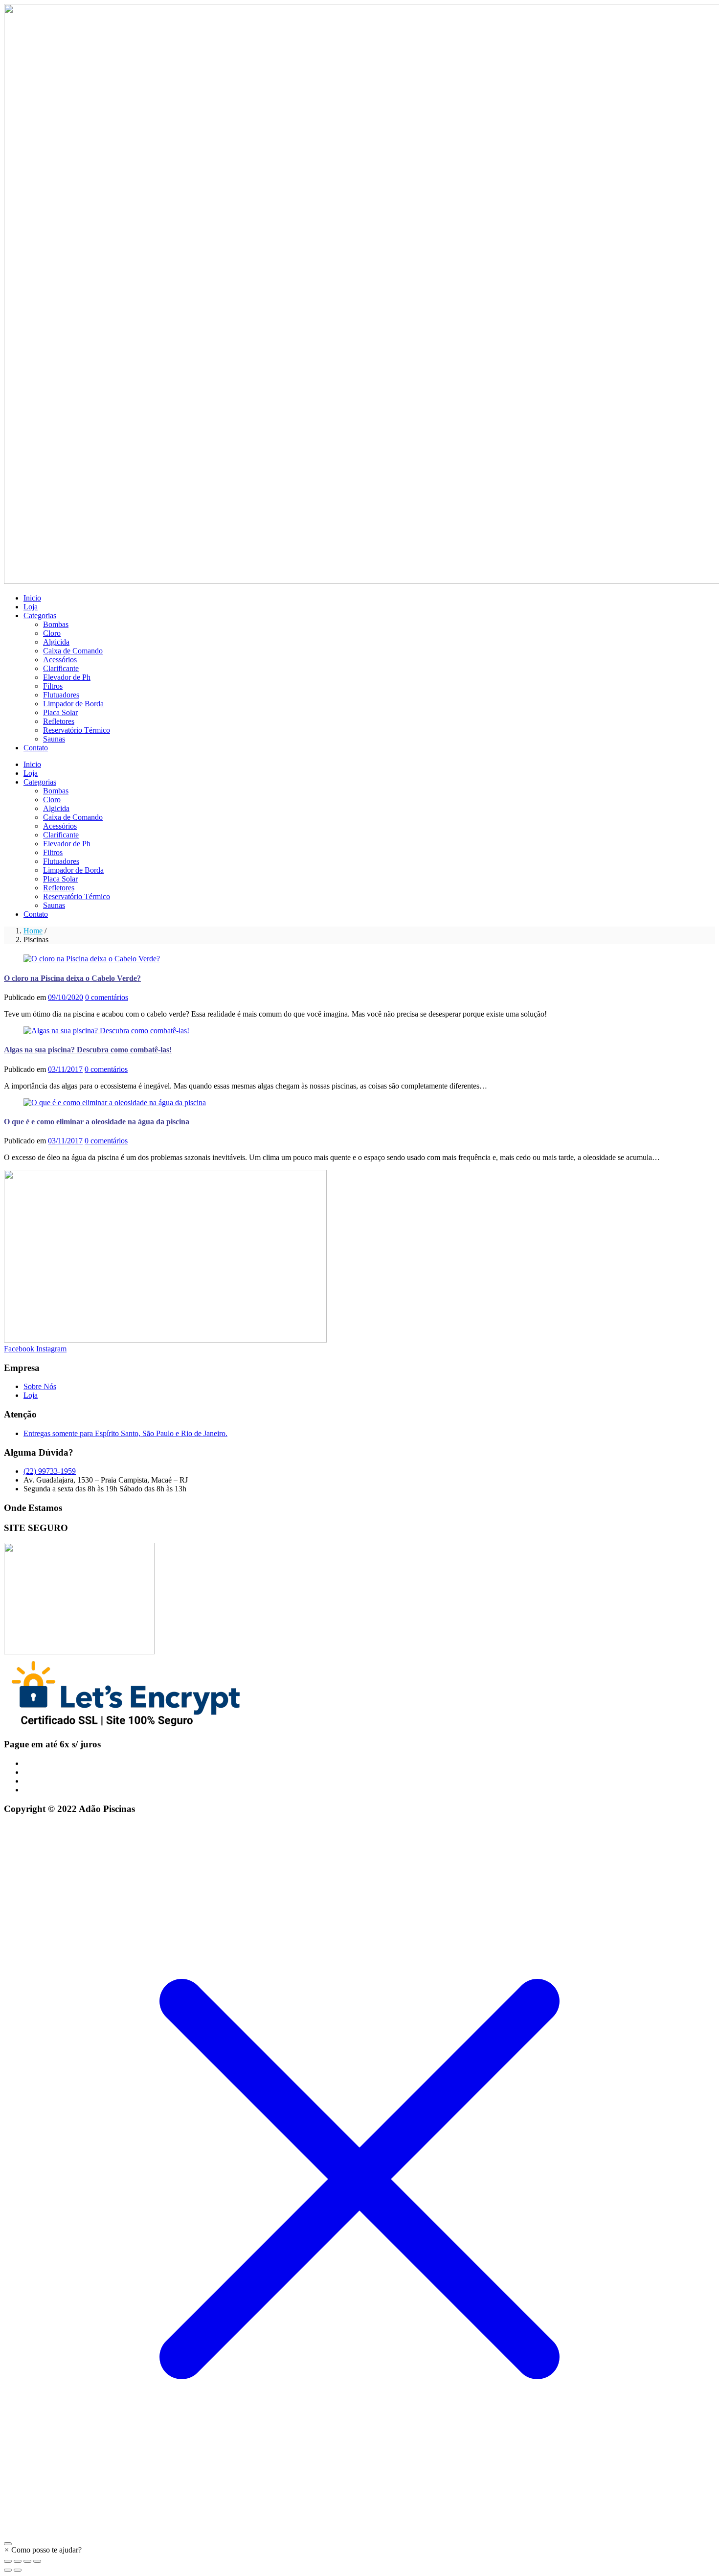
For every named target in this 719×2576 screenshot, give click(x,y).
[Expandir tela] (18, 2561)
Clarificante (61, 668)
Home (33, 931)
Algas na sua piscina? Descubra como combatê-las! (88, 1050)
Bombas (56, 624)
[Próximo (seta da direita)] (18, 2570)
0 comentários (107, 997)
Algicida (56, 642)
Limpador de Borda (73, 704)
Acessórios (60, 660)
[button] (43, 2550)
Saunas (54, 739)
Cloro (52, 633)
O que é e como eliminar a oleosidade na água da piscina (97, 1122)
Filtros (53, 686)
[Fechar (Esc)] (37, 2561)
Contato (36, 748)
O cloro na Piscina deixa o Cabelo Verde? (72, 978)
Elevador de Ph (67, 677)
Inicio (32, 598)
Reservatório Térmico (77, 730)
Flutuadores (61, 695)
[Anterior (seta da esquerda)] (8, 2570)
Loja (31, 607)
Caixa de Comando (73, 651)
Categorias (40, 615)
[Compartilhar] (27, 2561)
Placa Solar (60, 712)
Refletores (59, 721)
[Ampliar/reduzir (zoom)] (8, 2561)
